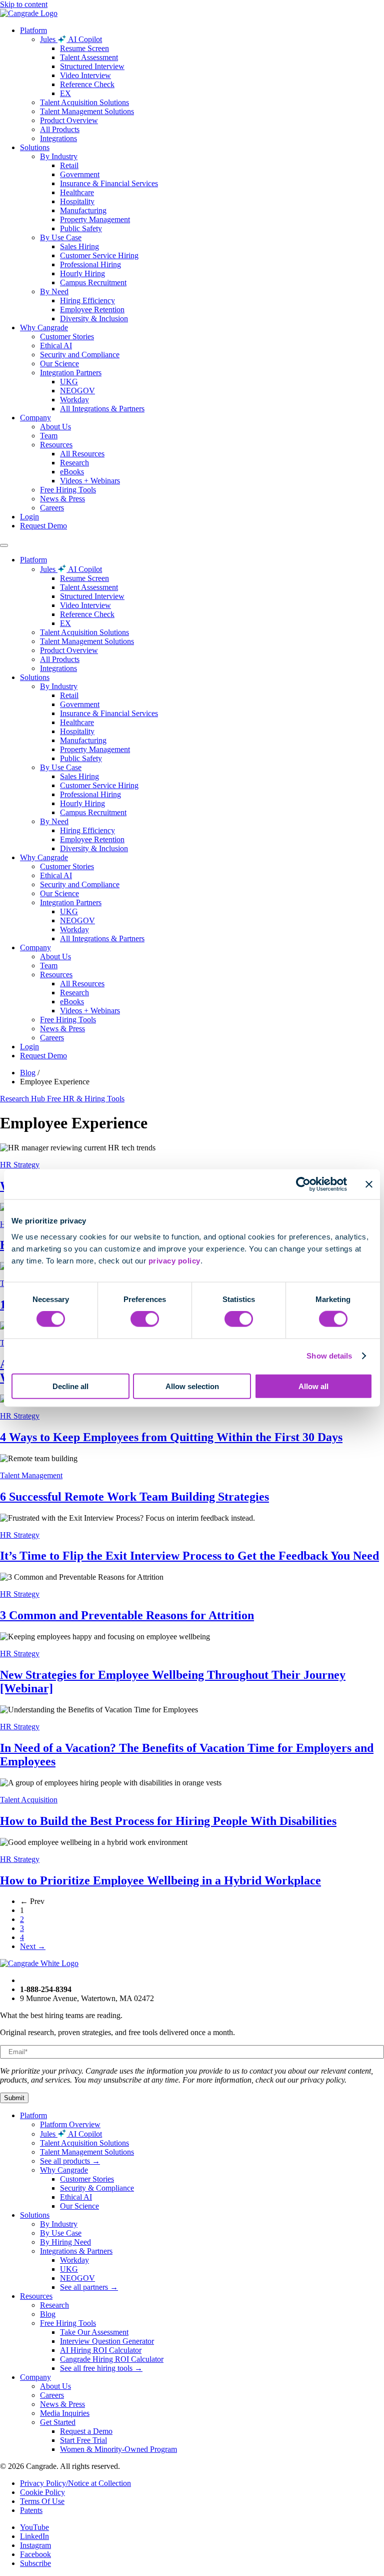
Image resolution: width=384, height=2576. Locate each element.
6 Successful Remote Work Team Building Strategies (134, 1497)
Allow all (313, 1386)
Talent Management (31, 1475)
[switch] (145, 1319)
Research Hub (23, 1099)
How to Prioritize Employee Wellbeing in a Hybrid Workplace (160, 1880)
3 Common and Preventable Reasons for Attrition (127, 1615)
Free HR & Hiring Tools (86, 1099)
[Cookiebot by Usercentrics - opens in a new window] (303, 1184)
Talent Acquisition (29, 1800)
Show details (329, 1356)
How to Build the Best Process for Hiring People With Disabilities (168, 1821)
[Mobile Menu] (4, 545)
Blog (28, 1073)
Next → (33, 1946)
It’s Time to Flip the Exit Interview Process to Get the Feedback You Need (189, 1556)
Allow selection (192, 1386)
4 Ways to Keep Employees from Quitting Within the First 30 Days (171, 1437)
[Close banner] (369, 1184)
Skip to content (24, 4)
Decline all (70, 1386)
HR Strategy (20, 1165)
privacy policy (174, 1260)
